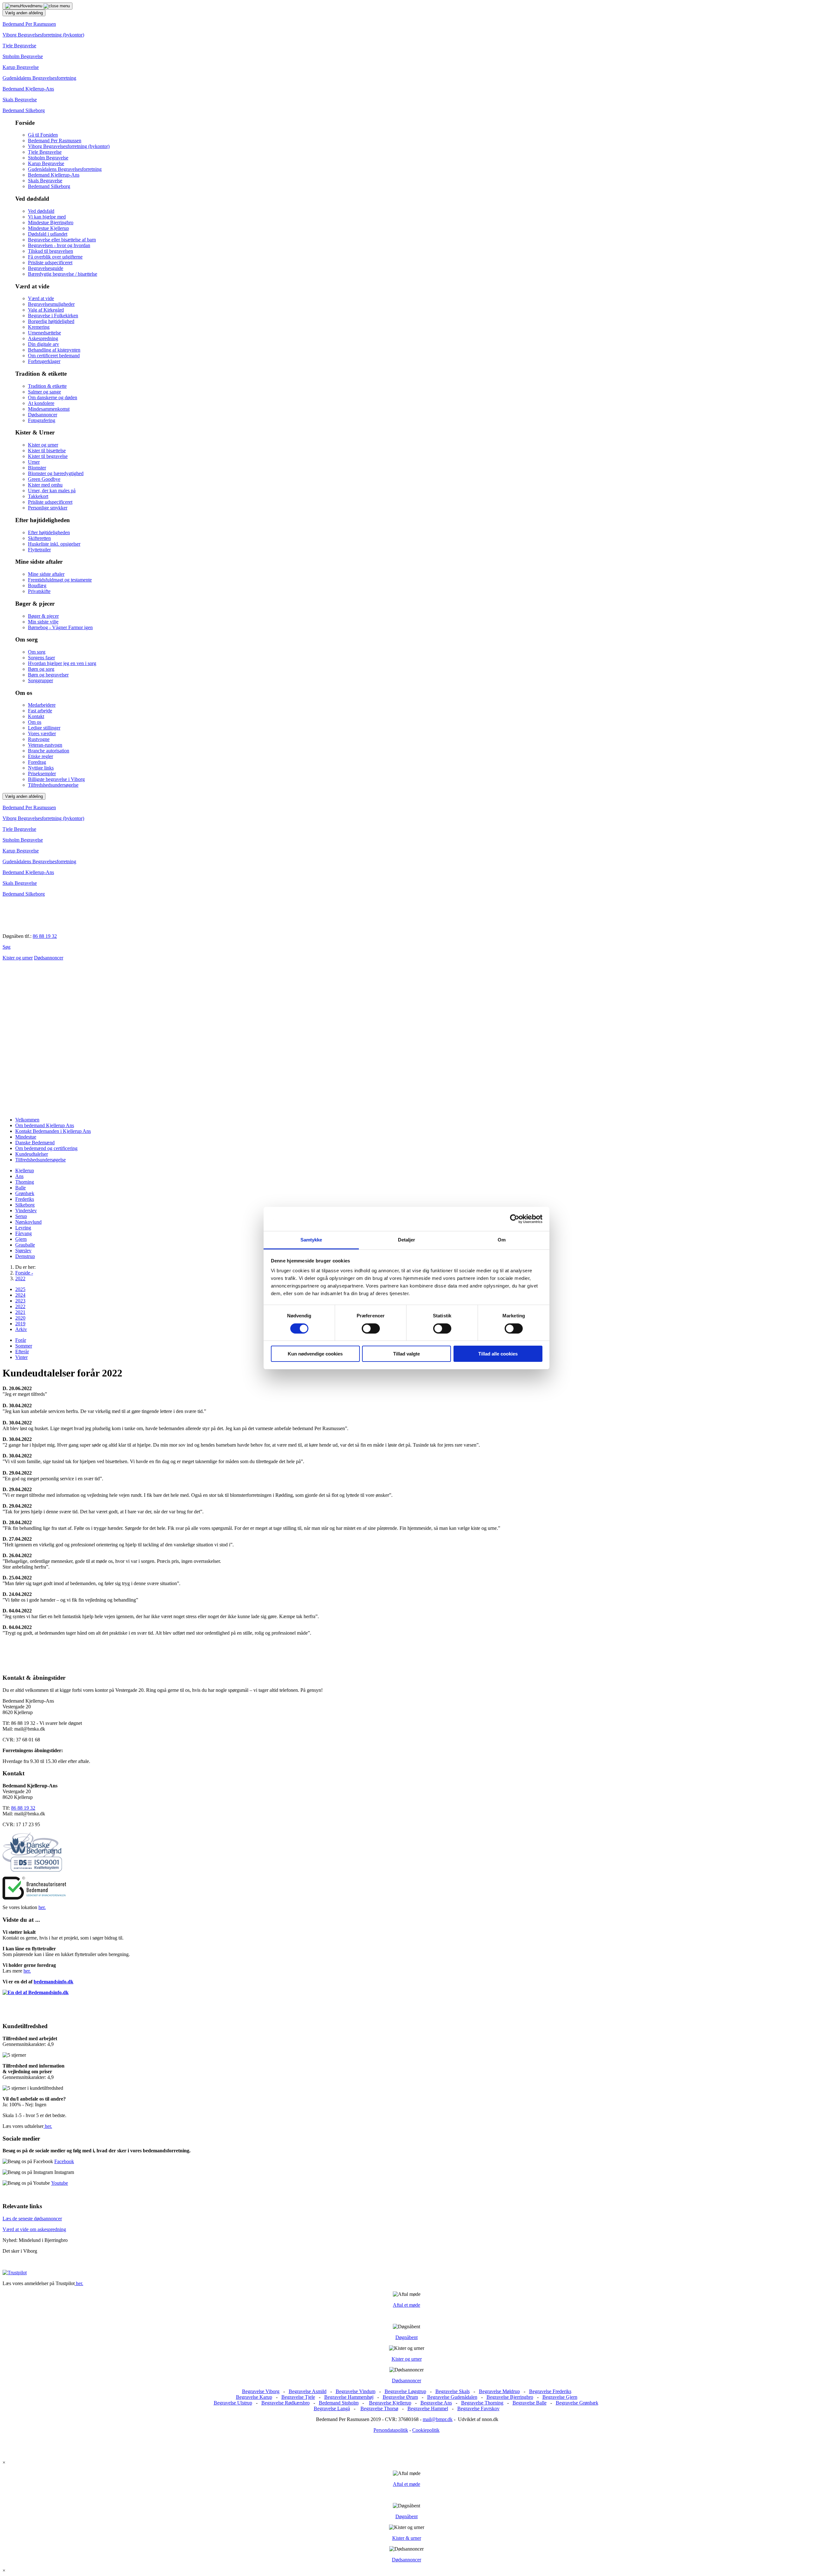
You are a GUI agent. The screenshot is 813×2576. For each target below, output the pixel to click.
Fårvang (24, 1233)
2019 (20, 1324)
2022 (20, 1306)
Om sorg (37, 652)
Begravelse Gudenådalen (452, 2397)
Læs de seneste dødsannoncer (32, 2219)
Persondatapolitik (391, 2430)
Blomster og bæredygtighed (56, 473)
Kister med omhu (45, 485)
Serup (21, 1216)
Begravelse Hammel (428, 2408)
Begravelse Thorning (482, 2403)
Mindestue (26, 1137)
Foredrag (37, 762)
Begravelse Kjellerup (390, 2403)
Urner (34, 462)
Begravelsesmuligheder (51, 304)
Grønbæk (25, 1193)
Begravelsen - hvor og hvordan (59, 245)
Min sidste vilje (43, 622)
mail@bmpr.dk (438, 2419)
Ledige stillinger (44, 728)
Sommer (24, 1346)
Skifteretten (39, 538)
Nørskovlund (28, 1222)
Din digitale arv (44, 344)
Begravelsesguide (46, 268)
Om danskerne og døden (53, 397)
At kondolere (41, 403)
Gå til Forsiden (43, 135)
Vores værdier (42, 733)
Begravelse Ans (436, 2403)
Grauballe (25, 1245)
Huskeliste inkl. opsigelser (54, 544)
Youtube (60, 2183)
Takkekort (38, 496)
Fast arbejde (40, 711)
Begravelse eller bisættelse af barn (62, 240)
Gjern (21, 1239)
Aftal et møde (406, 2305)
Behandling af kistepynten (54, 350)
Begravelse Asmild (308, 2391)
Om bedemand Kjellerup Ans (45, 1125)
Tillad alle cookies (498, 1354)
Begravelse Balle (530, 2403)
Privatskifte (39, 591)
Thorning (25, 1182)
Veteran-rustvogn (45, 745)
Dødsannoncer (43, 415)
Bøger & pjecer (43, 616)
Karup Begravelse (21, 67)
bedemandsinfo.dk (54, 1982)
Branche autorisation (49, 751)
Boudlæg (37, 585)
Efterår (22, 1352)
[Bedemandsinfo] (36, 1992)
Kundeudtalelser (32, 1154)
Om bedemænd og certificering (46, 1148)
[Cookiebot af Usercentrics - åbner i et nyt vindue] (515, 1219)
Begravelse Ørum (400, 2397)
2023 (20, 1301)
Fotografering (42, 420)
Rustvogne (39, 739)
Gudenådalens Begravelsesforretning (39, 78)
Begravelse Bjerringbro (510, 2397)
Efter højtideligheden (49, 532)
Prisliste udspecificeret (50, 262)
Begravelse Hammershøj (349, 2397)
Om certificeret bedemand (54, 356)
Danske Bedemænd (35, 1143)
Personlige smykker (48, 508)
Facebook (64, 2161)
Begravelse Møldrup (499, 2391)
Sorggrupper (40, 680)
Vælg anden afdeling (24, 13)
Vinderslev (26, 1211)
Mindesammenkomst (49, 409)
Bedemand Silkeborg (24, 110)
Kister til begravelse (48, 456)
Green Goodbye (44, 479)
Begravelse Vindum (356, 2391)
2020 (20, 1318)
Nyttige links (41, 768)
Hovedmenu (32, 6)
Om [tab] (502, 1240)
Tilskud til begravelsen (50, 251)
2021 (20, 1312)
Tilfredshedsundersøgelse (53, 785)
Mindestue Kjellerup (48, 228)
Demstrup (25, 1256)
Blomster (37, 468)
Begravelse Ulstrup (233, 2403)
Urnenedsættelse (44, 333)
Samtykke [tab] (311, 1240)
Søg (7, 947)
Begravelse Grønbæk (577, 2403)
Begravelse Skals (453, 2391)
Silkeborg (25, 1205)
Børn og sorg (41, 669)
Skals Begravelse (20, 100)
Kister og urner (43, 445)
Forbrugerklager (44, 361)
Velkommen (27, 1120)
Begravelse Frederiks (550, 2391)
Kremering (39, 327)
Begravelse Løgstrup (405, 2391)
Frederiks (25, 1199)
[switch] (371, 1328)
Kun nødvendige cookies (315, 1354)
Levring (23, 1228)
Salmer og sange (44, 392)
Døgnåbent (406, 2337)
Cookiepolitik (426, 2430)
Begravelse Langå (332, 2408)
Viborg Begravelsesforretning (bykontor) (43, 35)
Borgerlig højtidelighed (51, 321)
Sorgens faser (41, 658)
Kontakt (36, 716)
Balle (20, 1188)
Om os (35, 722)
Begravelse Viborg (261, 2391)
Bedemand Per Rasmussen (29, 24)
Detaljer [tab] (407, 1240)
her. (42, 1907)
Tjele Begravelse (19, 46)
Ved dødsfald (41, 211)
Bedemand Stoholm (339, 2403)
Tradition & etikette (47, 386)
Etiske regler (40, 756)
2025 (20, 1289)
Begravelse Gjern (560, 2397)
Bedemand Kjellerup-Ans (28, 89)
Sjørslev (23, 1251)
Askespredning (43, 338)
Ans (19, 1176)
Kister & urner (407, 2538)
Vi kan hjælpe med (47, 217)
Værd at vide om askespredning (34, 2229)
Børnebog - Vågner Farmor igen (60, 627)
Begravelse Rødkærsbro (286, 2403)
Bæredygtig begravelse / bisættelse (63, 274)
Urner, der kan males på (52, 491)
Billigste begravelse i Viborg (56, 779)
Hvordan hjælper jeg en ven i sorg (62, 663)
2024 (20, 1295)
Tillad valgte (406, 1354)
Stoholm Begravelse (23, 56)
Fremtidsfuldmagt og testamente (60, 580)
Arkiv (21, 1329)
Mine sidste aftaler (46, 574)
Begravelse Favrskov (478, 2408)
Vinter (21, 1357)
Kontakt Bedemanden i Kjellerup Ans (53, 1131)
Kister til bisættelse (47, 451)
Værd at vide (41, 298)
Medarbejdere (42, 705)
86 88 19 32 (45, 936)
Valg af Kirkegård (46, 310)
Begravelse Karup (254, 2397)
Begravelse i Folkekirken (53, 316)
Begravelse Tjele (298, 2397)
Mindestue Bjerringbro (51, 222)
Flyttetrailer (39, 550)
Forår (21, 1340)
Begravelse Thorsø (379, 2408)
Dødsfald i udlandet (48, 234)
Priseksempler (42, 773)
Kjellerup (25, 1170)
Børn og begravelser (48, 675)
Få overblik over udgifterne (55, 257)
